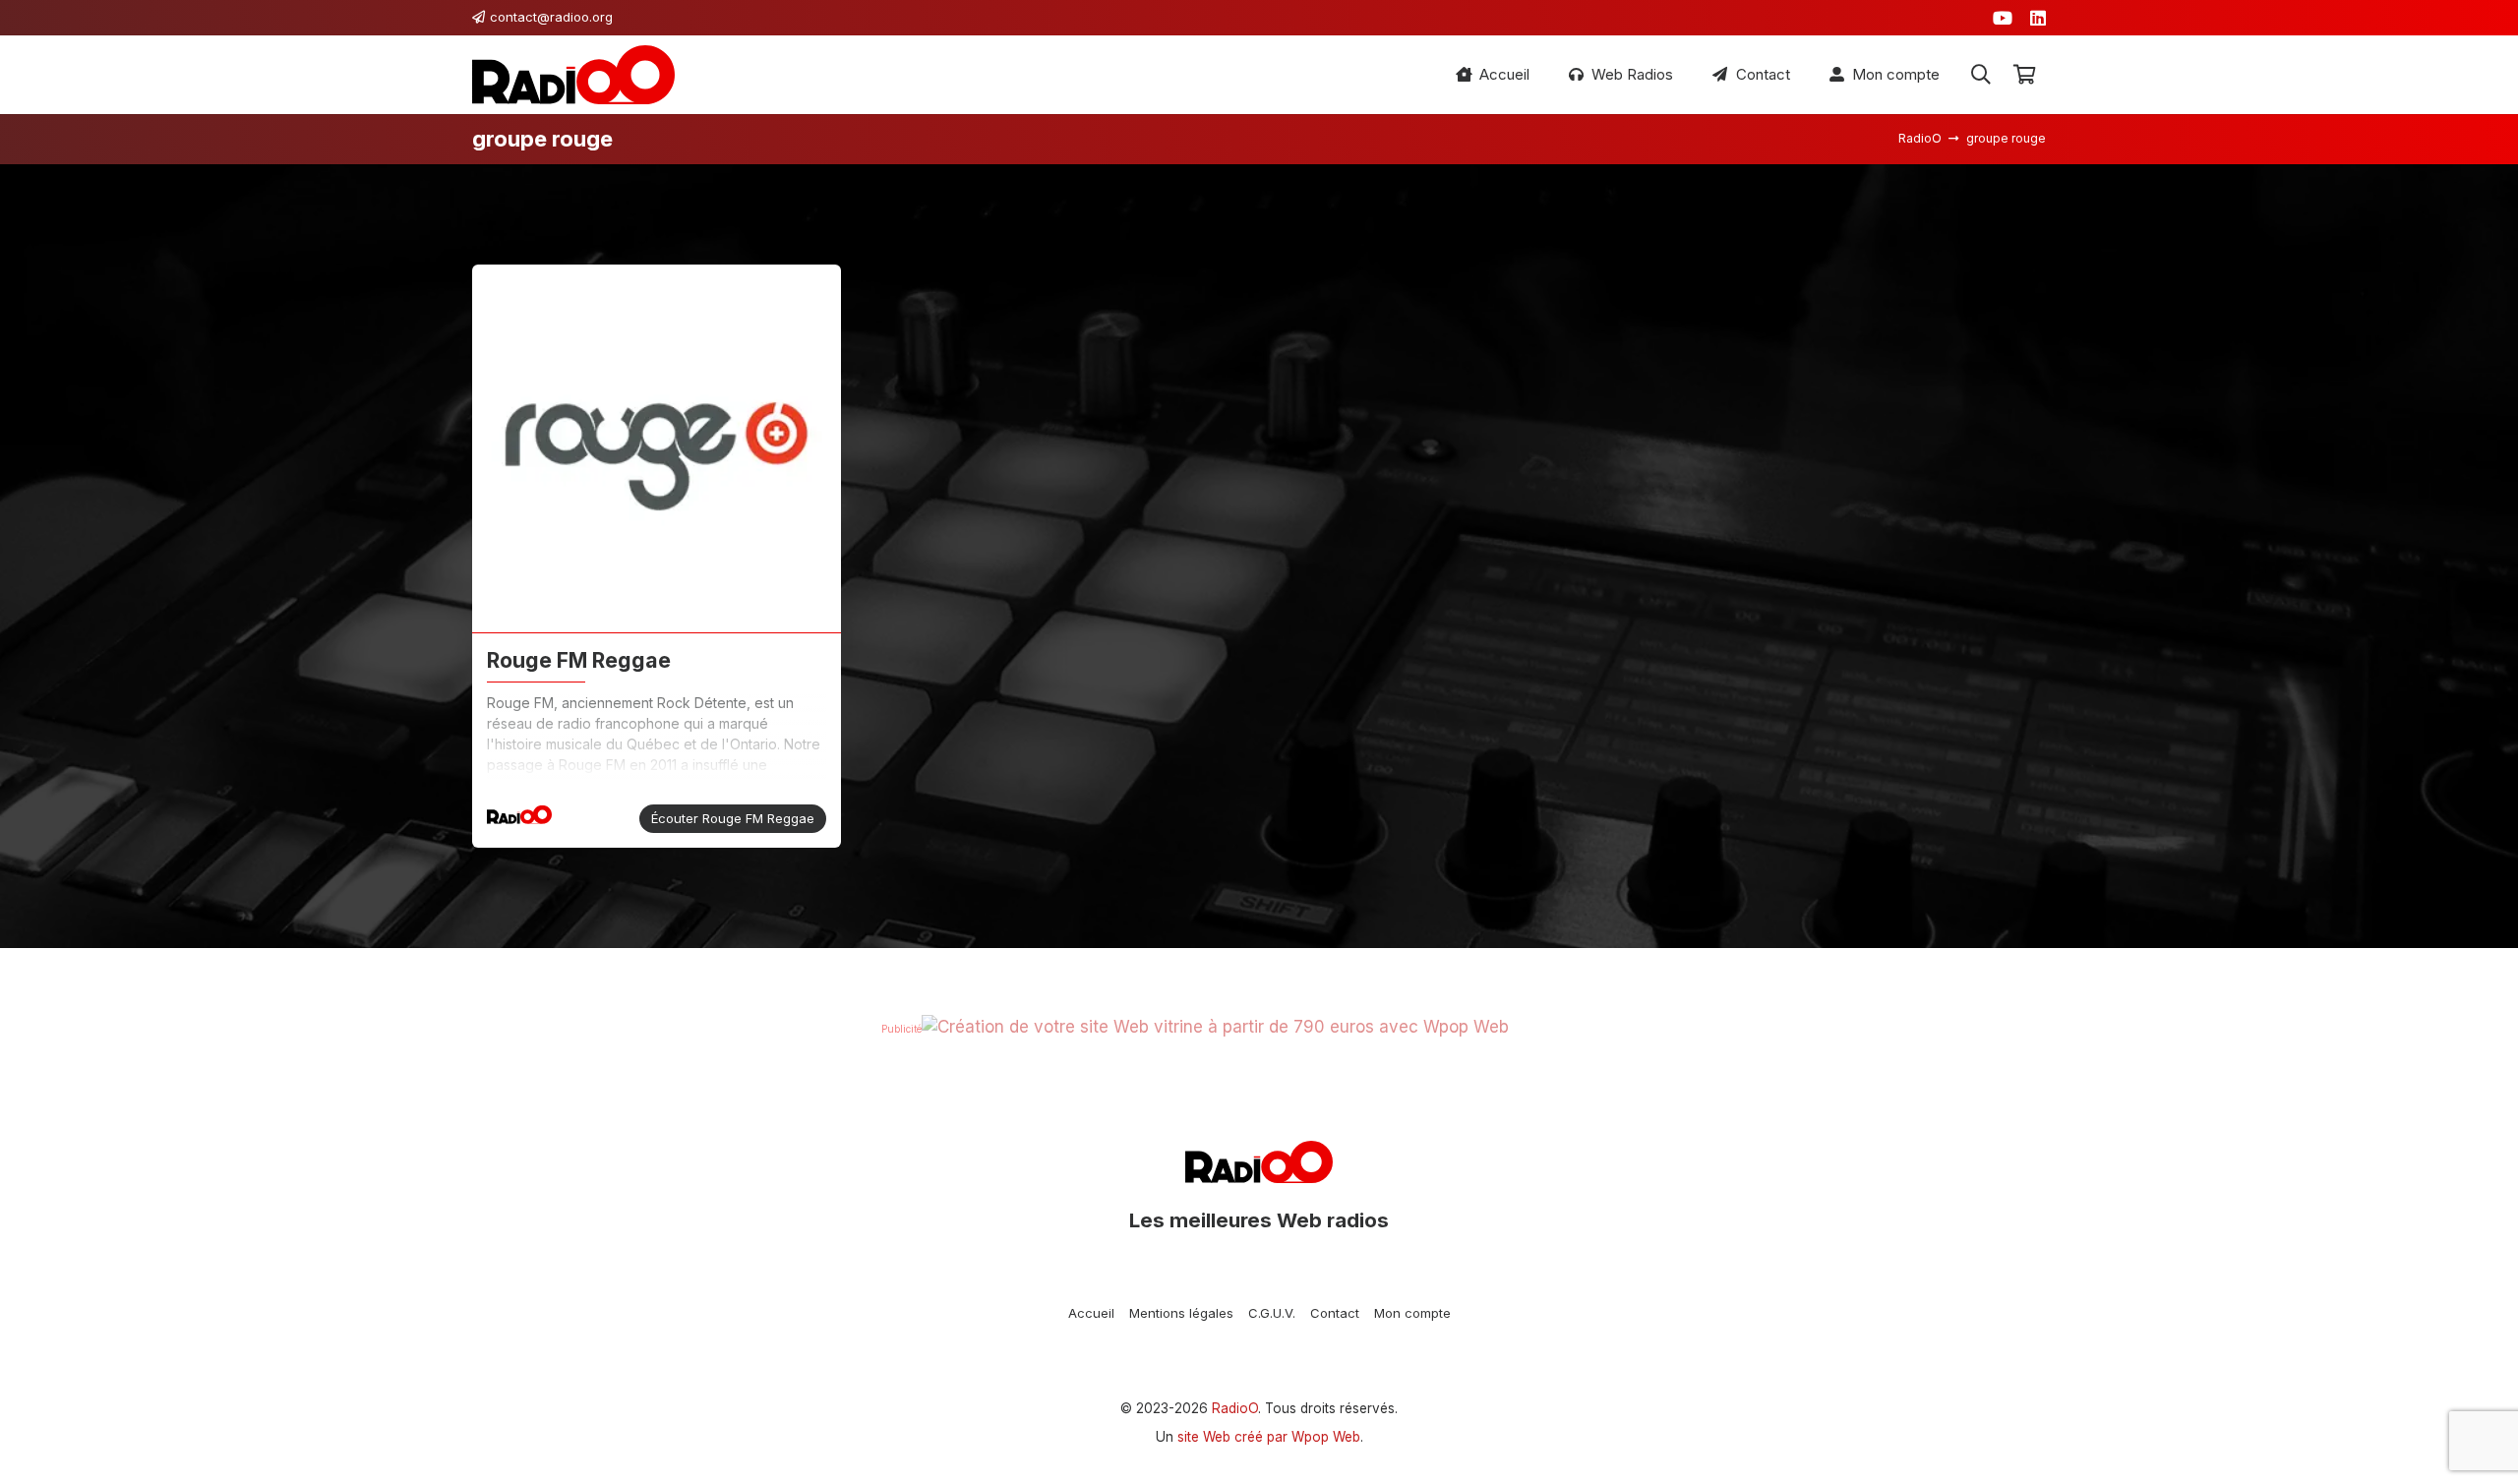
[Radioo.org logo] (573, 75)
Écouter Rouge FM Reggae (733, 818)
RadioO (1235, 1408)
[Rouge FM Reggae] (657, 449)
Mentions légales (1181, 1313)
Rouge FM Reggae (579, 660)
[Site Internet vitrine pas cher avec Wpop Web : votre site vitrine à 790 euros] (1215, 1027)
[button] (1981, 75)
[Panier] (2024, 75)
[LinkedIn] (2038, 18)
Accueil (1091, 1313)
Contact (1335, 1313)
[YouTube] (2003, 18)
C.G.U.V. (1272, 1313)
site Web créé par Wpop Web (1269, 1437)
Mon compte (1412, 1313)
